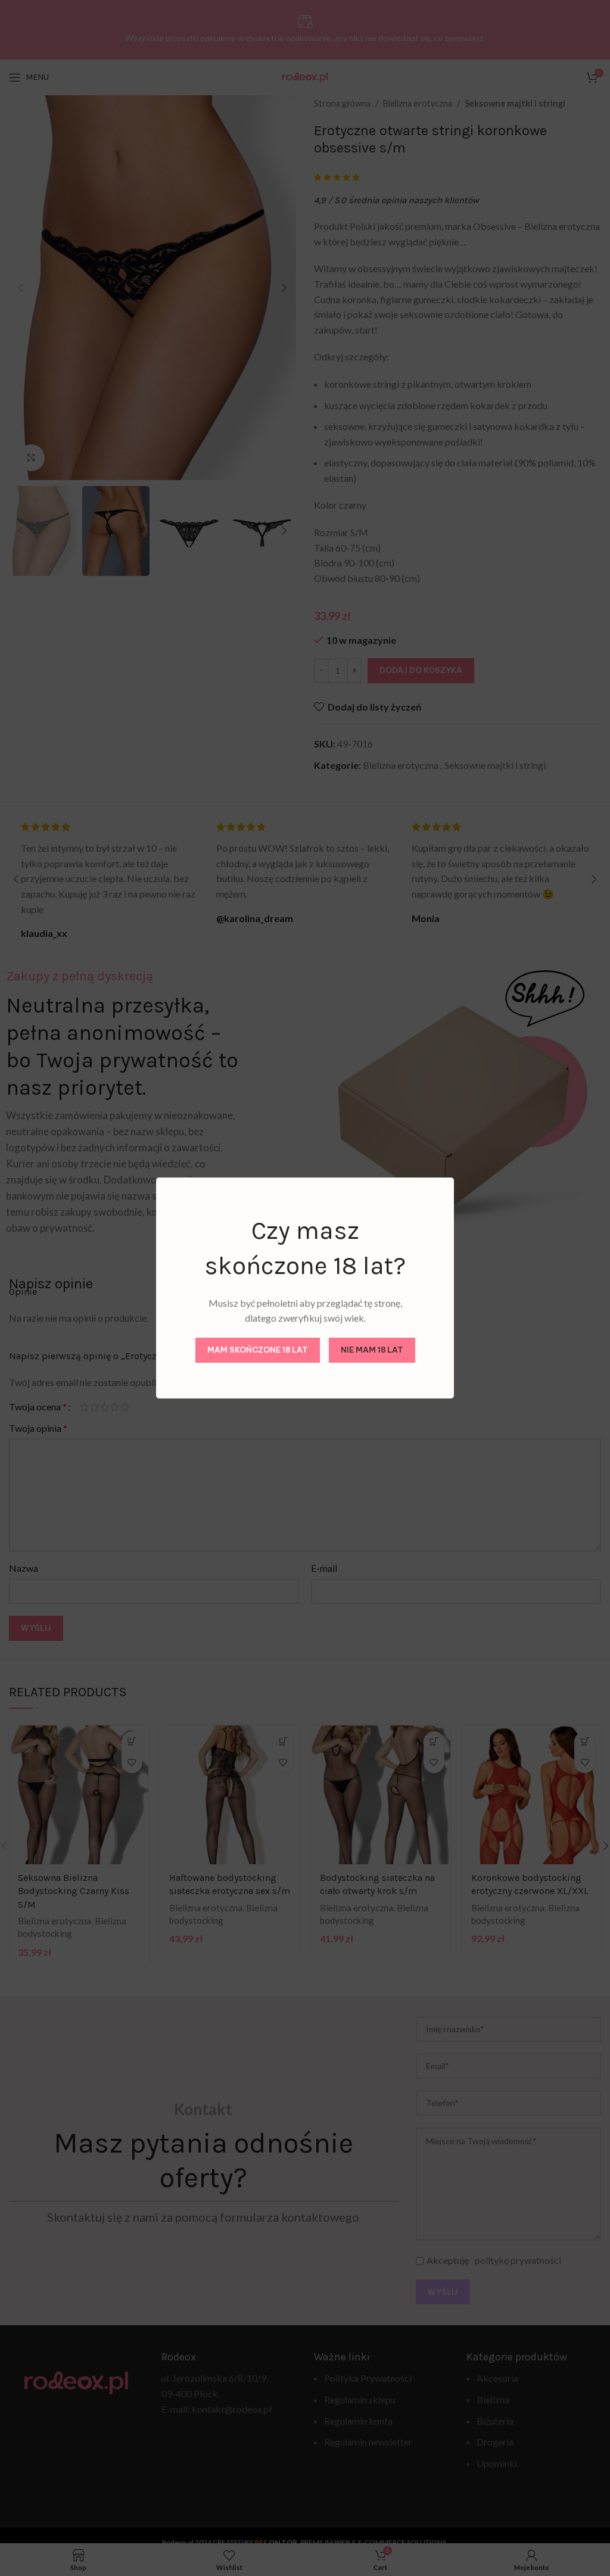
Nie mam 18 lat (372, 1350)
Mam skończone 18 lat (258, 1350)
